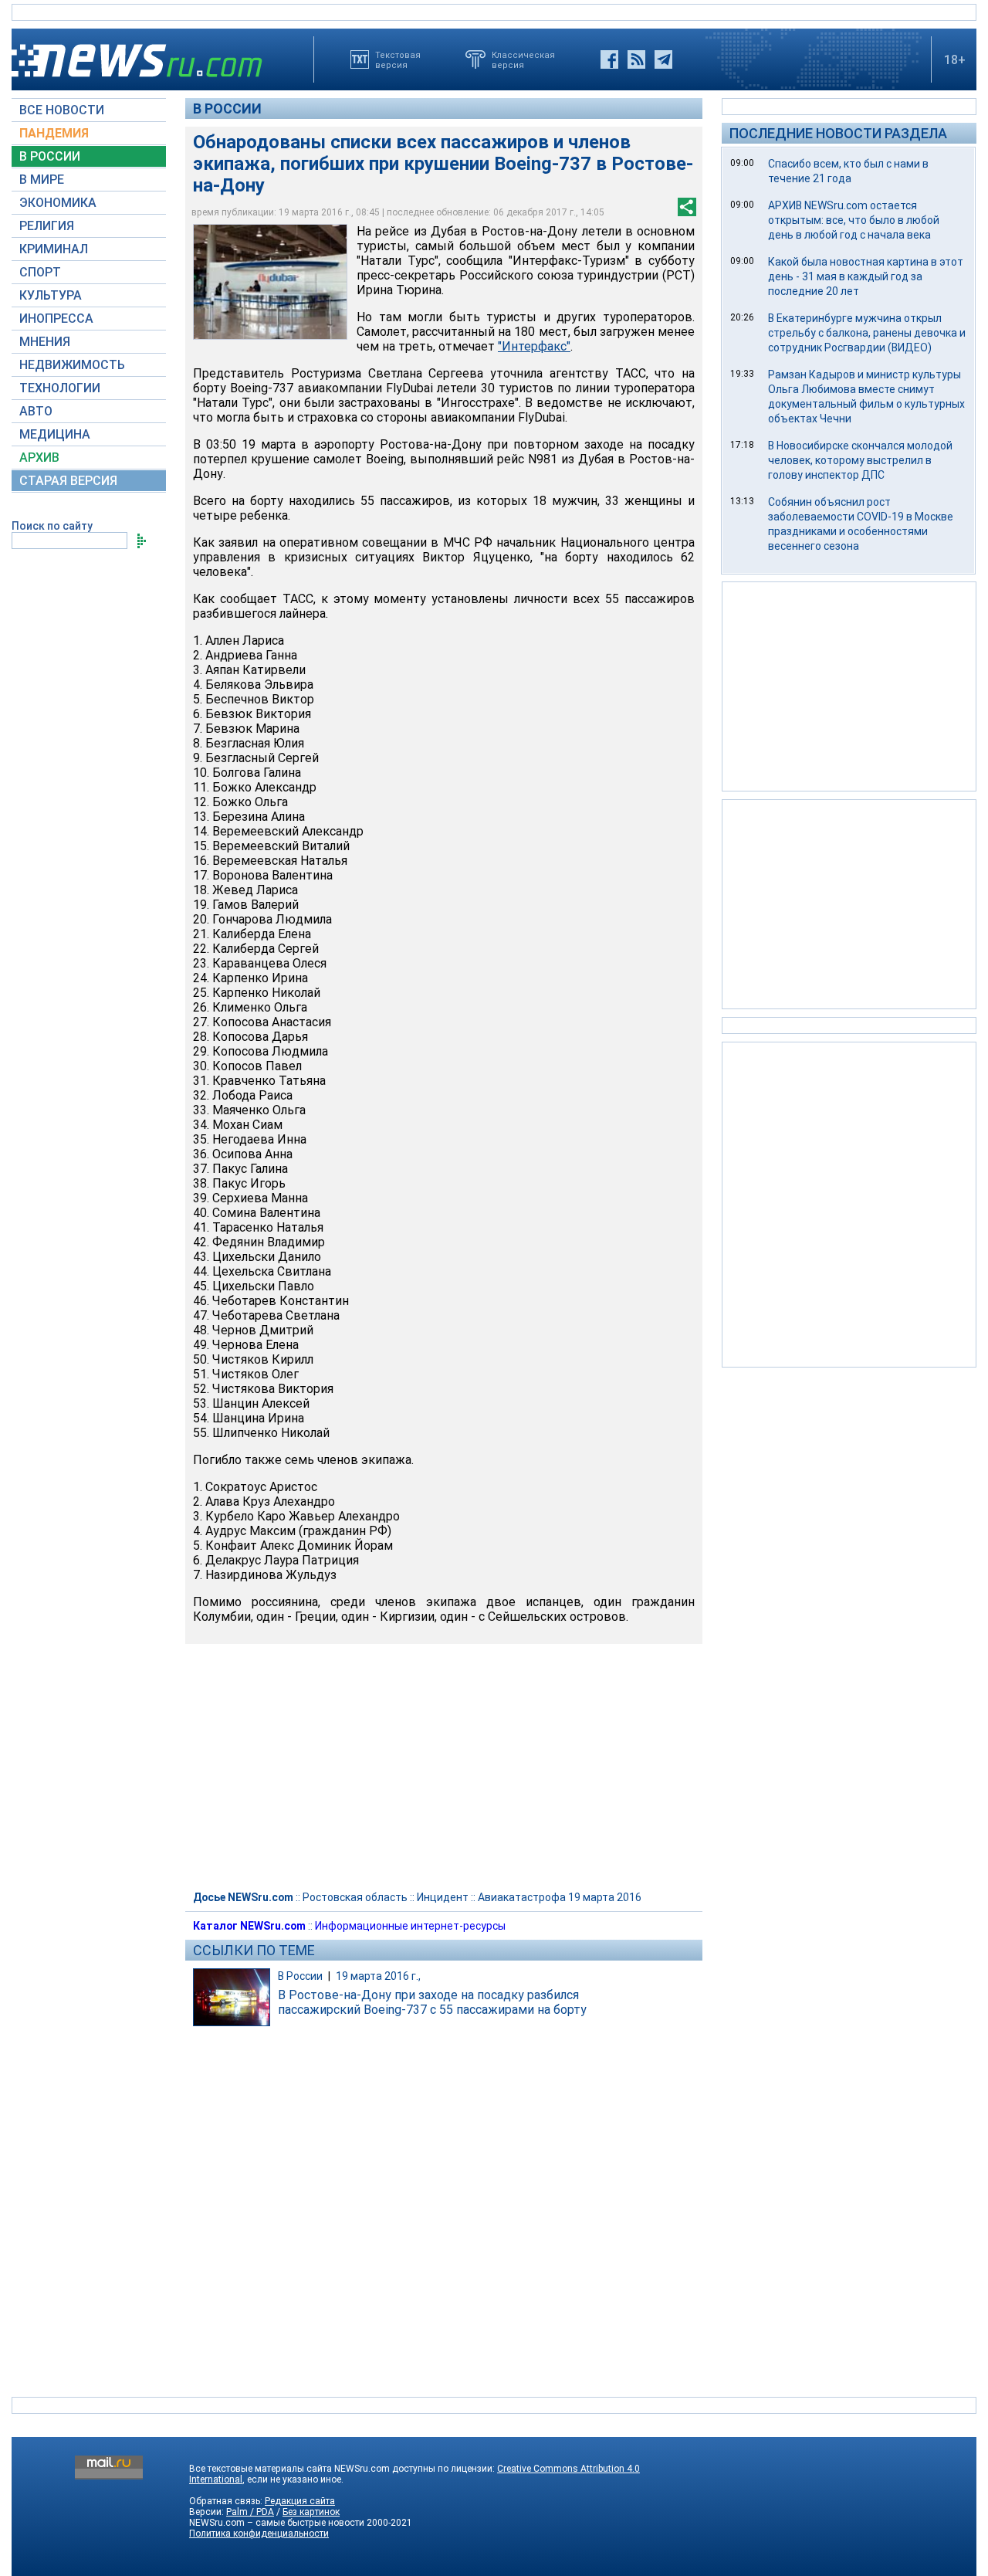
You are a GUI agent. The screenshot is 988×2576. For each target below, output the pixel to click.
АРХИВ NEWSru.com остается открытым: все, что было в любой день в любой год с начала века (854, 220)
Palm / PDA (250, 2512)
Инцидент (443, 1897)
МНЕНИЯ (45, 342)
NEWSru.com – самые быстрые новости (277, 2523)
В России (227, 108)
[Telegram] (663, 59)
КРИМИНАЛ (54, 249)
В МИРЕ (42, 180)
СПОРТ (40, 272)
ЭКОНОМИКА (58, 203)
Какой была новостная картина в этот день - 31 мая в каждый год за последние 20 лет (866, 276)
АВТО (36, 411)
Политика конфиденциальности (259, 2534)
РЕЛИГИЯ (47, 226)
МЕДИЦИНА (55, 434)
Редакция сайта (300, 2501)
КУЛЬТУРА (51, 295)
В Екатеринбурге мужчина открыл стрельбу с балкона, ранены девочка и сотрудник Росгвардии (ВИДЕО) (867, 333)
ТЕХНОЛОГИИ (60, 388)
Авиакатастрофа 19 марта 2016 (560, 1897)
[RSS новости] (636, 59)
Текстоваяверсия (398, 59)
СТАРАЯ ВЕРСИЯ (68, 481)
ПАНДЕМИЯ (54, 133)
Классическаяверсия (523, 59)
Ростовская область (355, 1897)
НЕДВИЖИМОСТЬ (72, 365)
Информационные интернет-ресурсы (410, 1926)
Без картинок (311, 2512)
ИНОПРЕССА (56, 319)
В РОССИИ (50, 156)
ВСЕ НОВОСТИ (62, 110)
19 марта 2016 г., (378, 1976)
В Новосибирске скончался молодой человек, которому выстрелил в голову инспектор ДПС (860, 460)
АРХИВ (39, 458)
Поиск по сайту (52, 526)
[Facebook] (609, 59)
